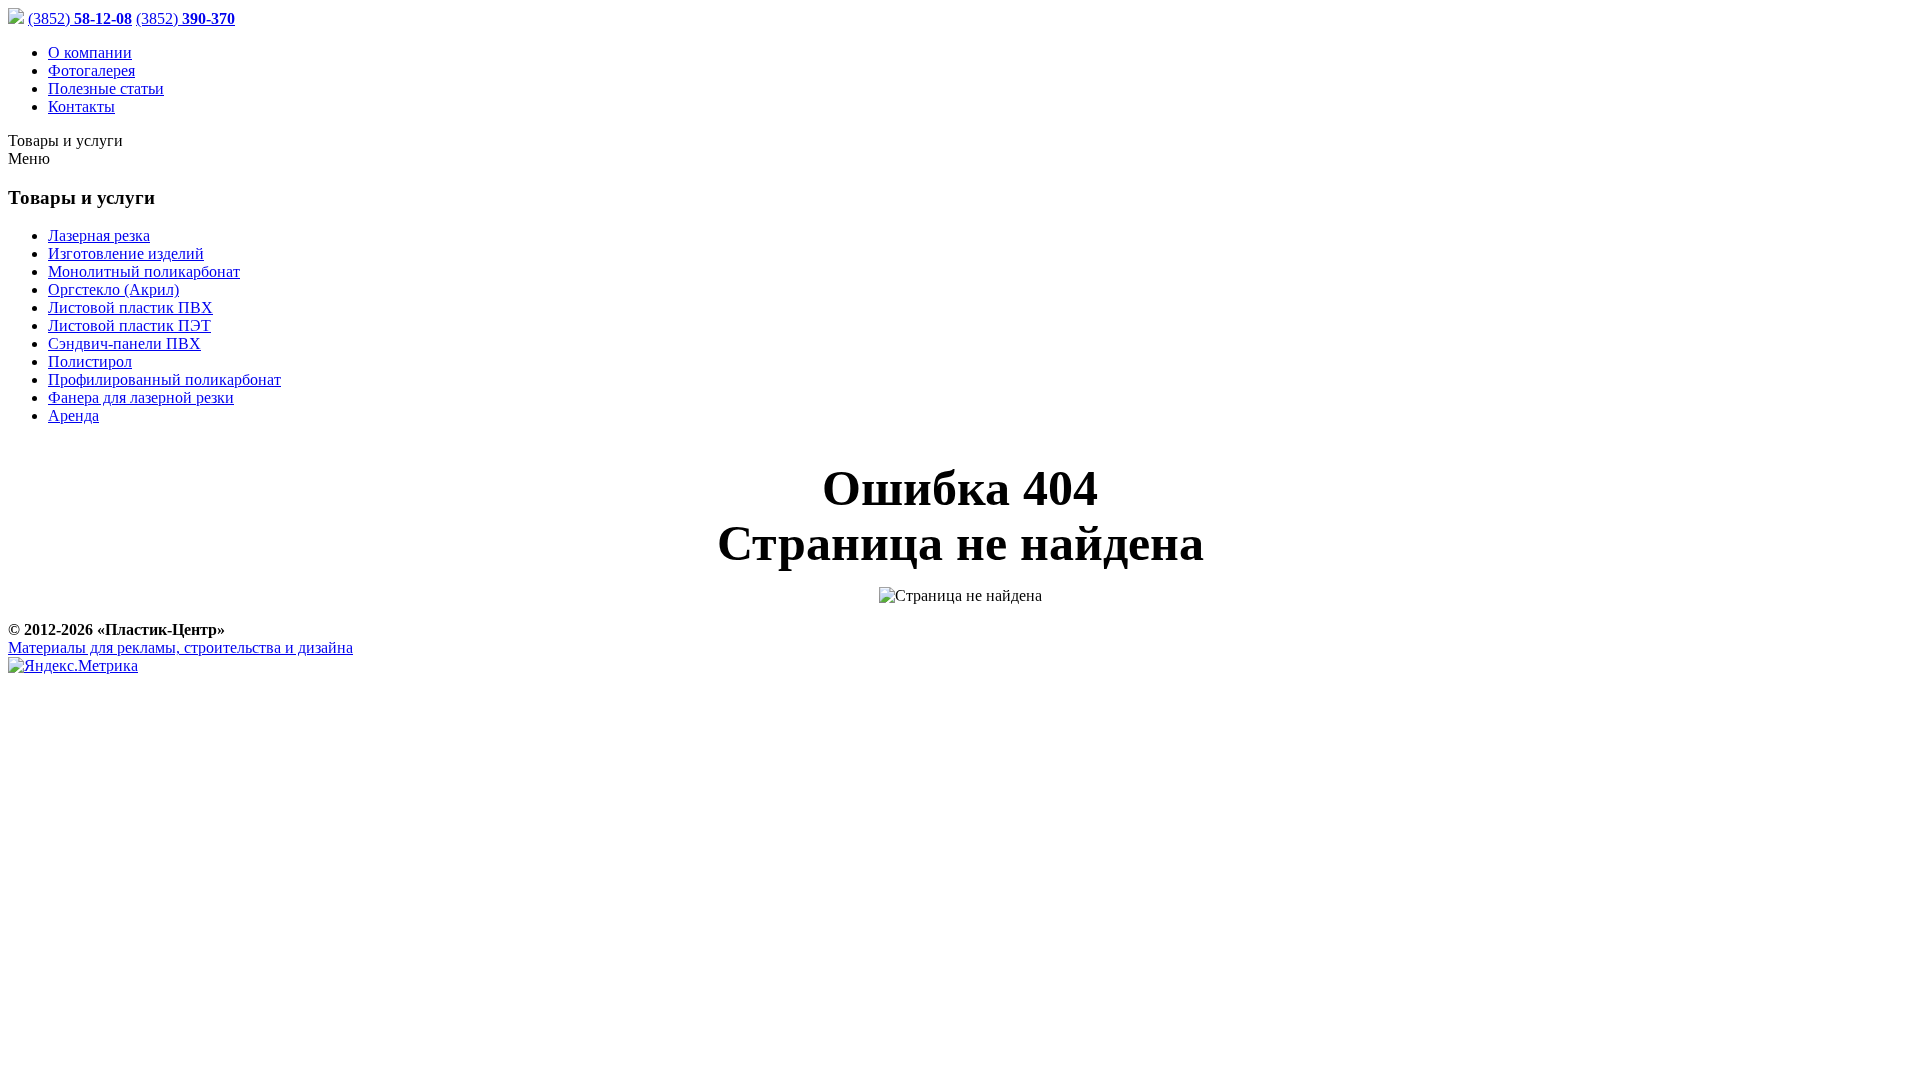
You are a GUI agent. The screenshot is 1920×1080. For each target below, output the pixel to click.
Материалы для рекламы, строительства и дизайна (180, 647)
